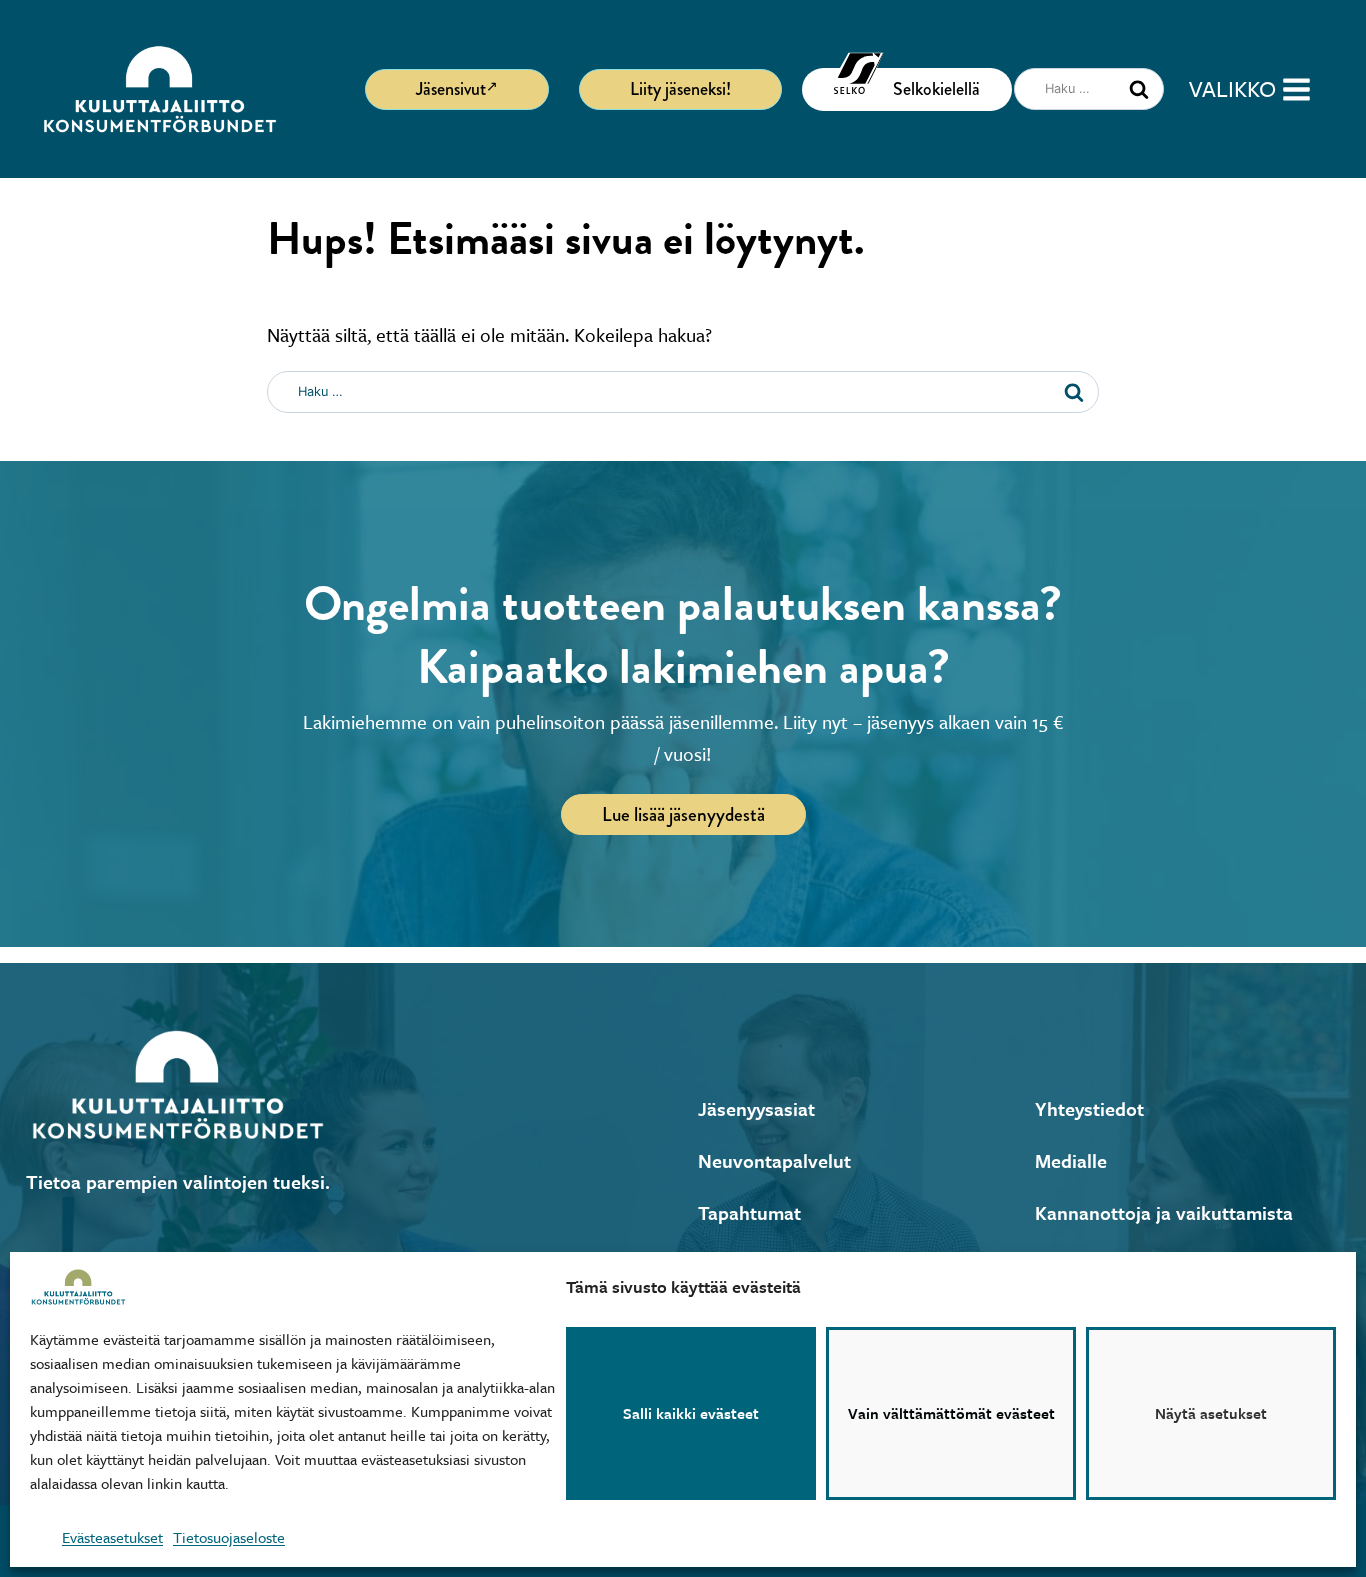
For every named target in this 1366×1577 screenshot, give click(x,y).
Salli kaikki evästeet (691, 1414)
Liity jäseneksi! (680, 89)
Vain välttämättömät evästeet (951, 1414)
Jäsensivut (451, 89)
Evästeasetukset (112, 1537)
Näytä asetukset (1211, 1414)
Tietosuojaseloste (229, 1537)
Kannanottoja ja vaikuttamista (1164, 1212)
